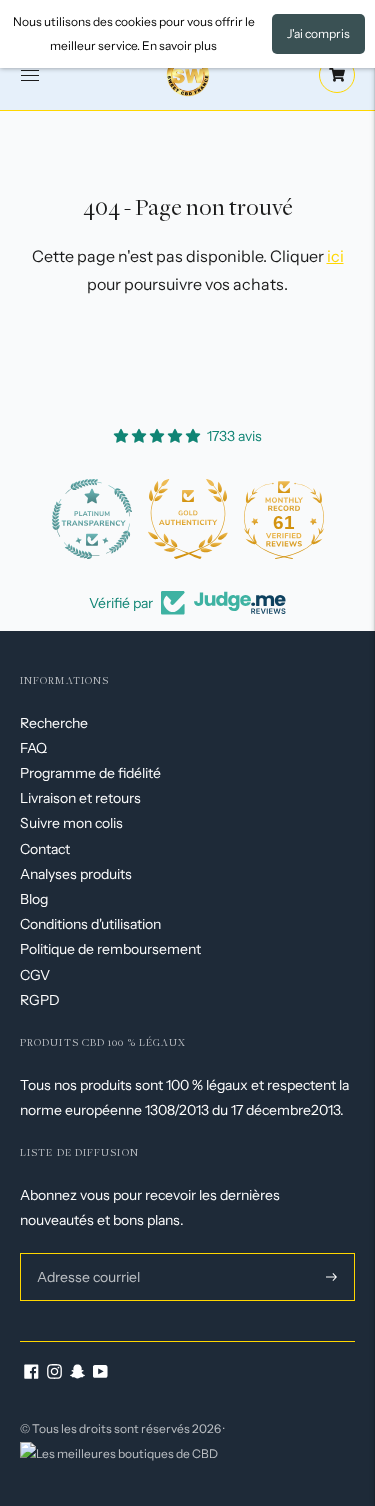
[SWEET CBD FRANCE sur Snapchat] (77, 1374)
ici (335, 256)
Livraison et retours (80, 798)
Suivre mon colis (71, 823)
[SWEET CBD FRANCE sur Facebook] (31, 1374)
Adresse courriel (86, 1252)
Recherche (54, 723)
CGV (35, 975)
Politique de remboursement (110, 949)
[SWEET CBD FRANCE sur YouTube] (100, 1374)
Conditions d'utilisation (90, 924)
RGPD (40, 1000)
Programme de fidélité (90, 773)
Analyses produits (76, 874)
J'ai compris (318, 33)
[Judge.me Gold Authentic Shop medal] (188, 519)
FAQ (33, 748)
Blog (34, 899)
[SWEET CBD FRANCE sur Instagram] (54, 1374)
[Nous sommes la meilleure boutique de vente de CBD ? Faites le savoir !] (119, 1452)
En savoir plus (179, 45)
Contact (45, 849)
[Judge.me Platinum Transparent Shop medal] (92, 519)
